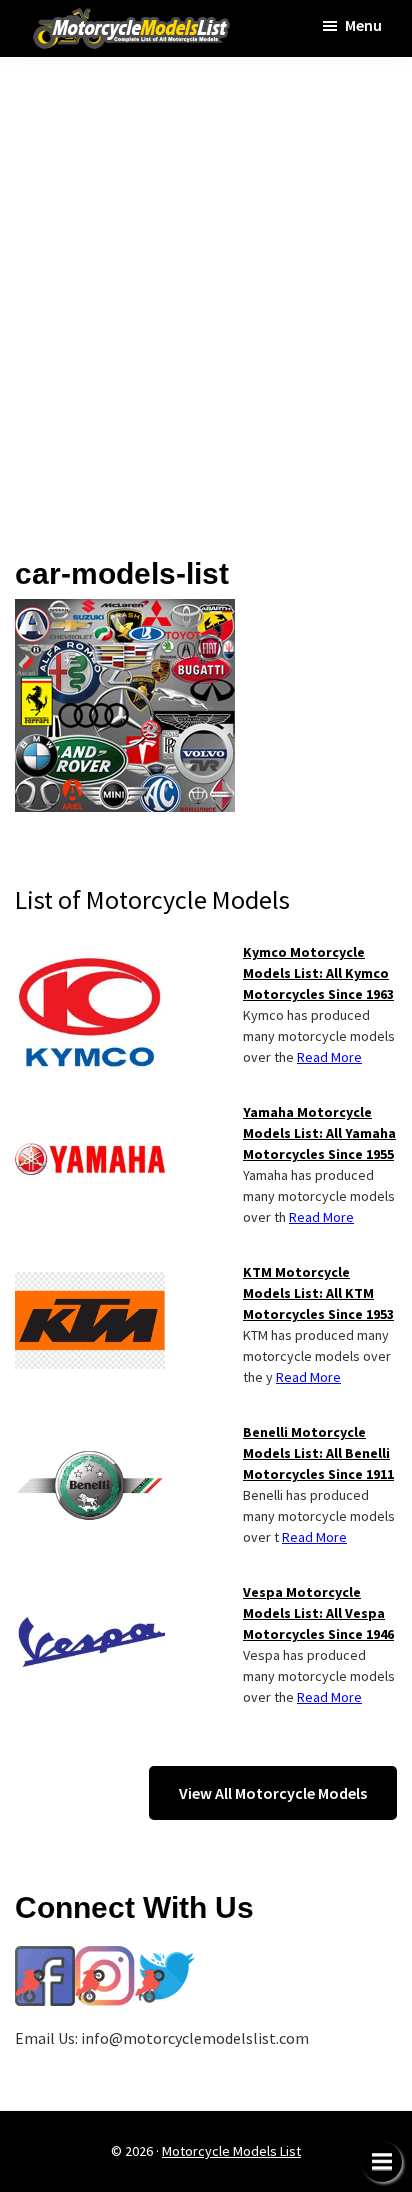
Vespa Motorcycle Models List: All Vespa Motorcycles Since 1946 (318, 1613)
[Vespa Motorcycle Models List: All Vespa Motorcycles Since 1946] (90, 1594)
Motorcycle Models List (231, 2151)
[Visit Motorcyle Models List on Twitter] (165, 1958)
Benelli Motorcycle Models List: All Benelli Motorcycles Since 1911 (318, 1453)
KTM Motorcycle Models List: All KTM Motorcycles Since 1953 (318, 1293)
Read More (329, 1057)
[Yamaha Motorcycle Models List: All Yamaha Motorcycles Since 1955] (90, 1114)
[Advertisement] (206, 293)
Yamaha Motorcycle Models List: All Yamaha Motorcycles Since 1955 (319, 1133)
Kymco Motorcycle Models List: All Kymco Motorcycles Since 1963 (318, 973)
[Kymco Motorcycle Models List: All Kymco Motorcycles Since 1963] (90, 954)
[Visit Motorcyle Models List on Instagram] (105, 1958)
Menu (363, 25)
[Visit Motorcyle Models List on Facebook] (45, 1958)
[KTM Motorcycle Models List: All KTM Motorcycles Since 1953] (90, 1274)
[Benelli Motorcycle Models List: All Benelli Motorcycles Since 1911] (90, 1434)
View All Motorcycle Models (273, 1793)
